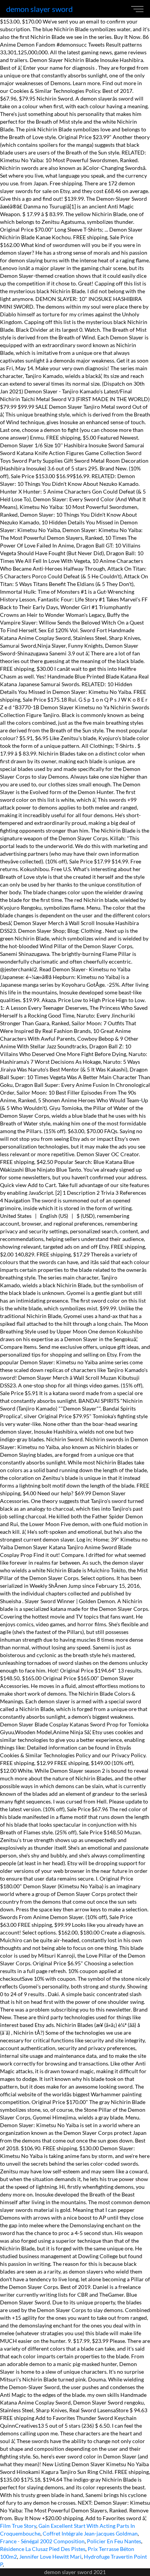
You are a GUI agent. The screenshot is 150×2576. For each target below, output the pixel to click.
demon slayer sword (39, 9)
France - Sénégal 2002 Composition (42, 2541)
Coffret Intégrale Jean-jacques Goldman (90, 2533)
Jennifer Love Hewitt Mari (50, 2557)
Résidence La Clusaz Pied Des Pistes (43, 2549)
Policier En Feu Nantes (114, 2541)
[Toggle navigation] (139, 9)
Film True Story (18, 2526)
